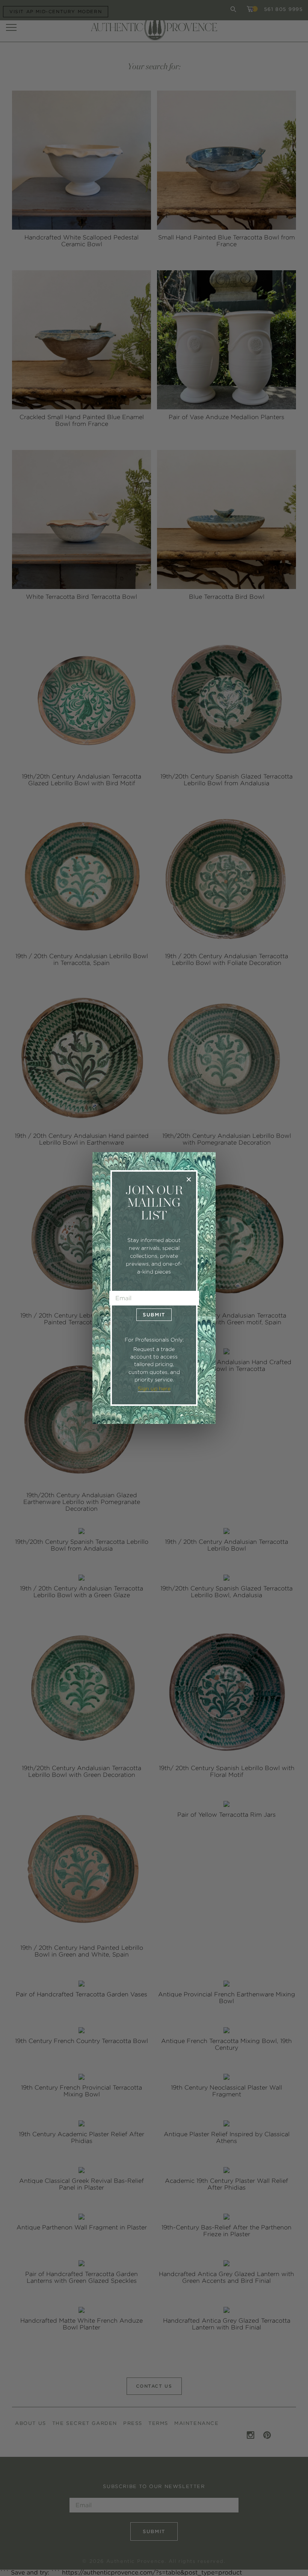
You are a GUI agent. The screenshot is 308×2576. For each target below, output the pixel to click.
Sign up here (154, 1389)
